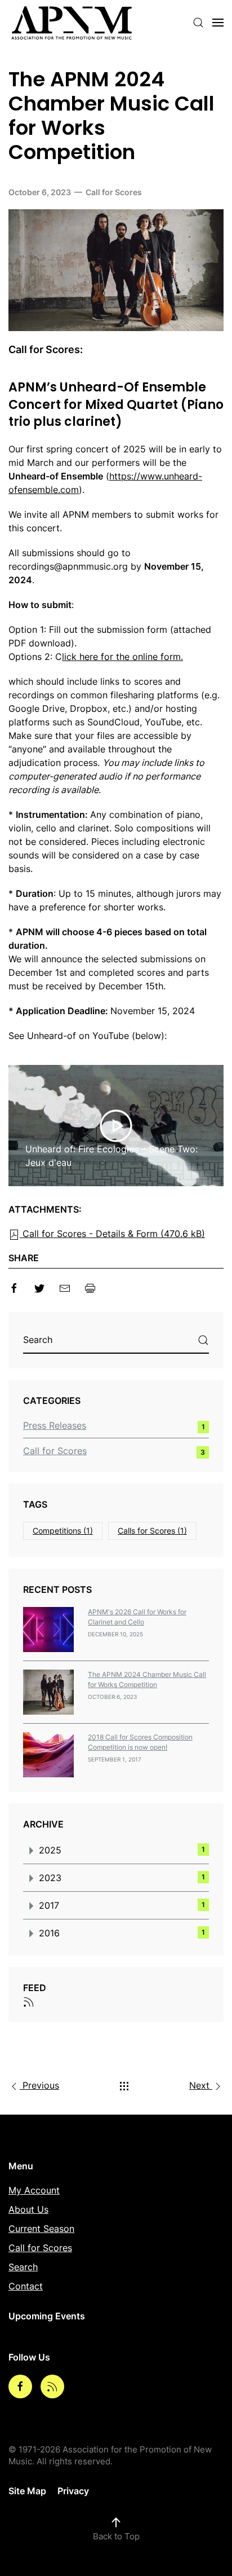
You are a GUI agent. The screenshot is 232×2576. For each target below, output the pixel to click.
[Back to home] (72, 23)
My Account (34, 2190)
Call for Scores (114, 192)
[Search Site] (203, 1340)
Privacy (73, 2491)
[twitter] (39, 1287)
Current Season (41, 2229)
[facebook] (14, 1287)
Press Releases (55, 1425)
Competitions (63, 1531)
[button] (198, 23)
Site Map (27, 2491)
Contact (26, 2286)
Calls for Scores (152, 1531)
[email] (65, 1287)
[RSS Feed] (29, 2001)
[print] (90, 1287)
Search (23, 2267)
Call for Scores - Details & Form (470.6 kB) (112, 1234)
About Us (28, 2209)
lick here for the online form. (122, 657)
